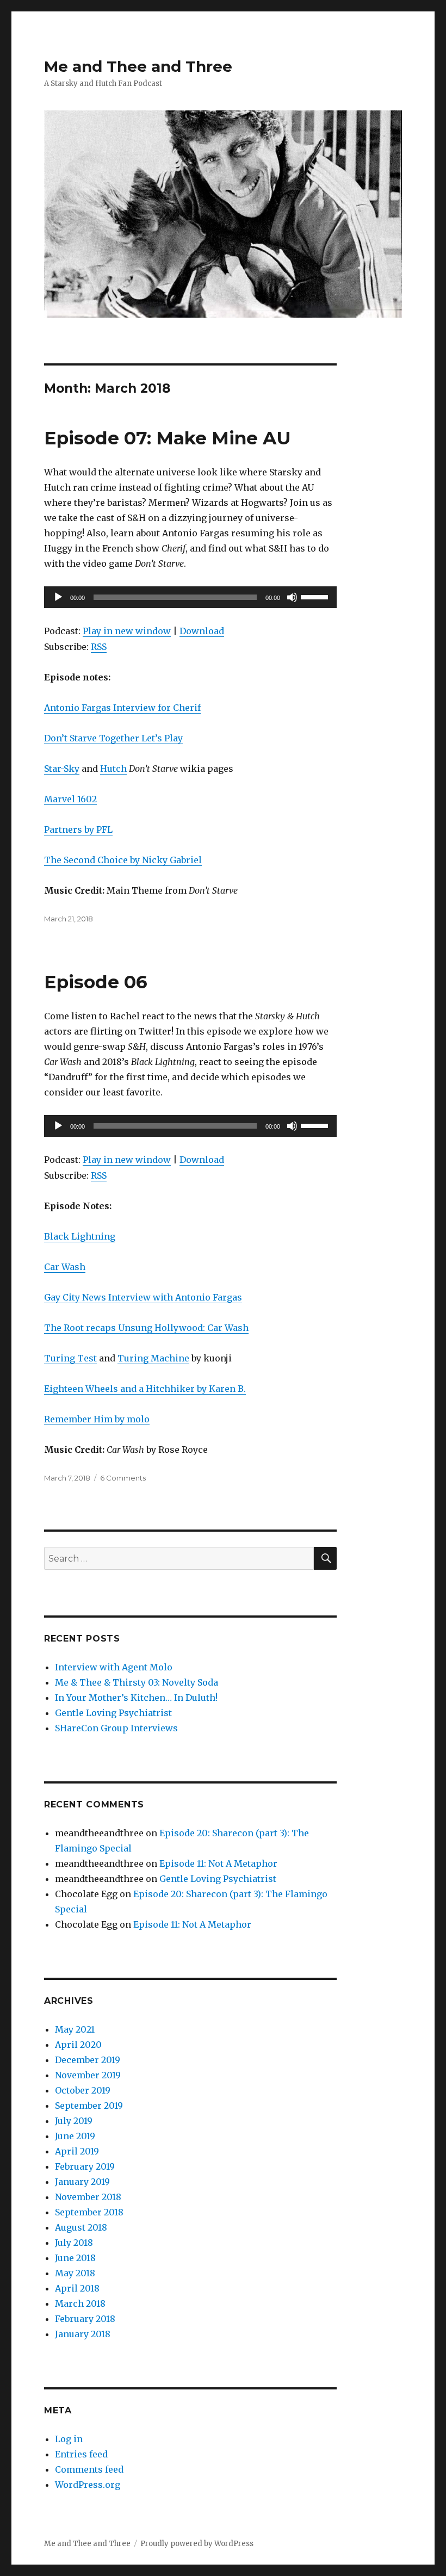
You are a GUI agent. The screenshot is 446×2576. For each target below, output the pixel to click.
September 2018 (89, 2212)
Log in (69, 2439)
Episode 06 (96, 982)
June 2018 (75, 2258)
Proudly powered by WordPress (197, 2544)
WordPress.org (88, 2485)
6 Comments (123, 1478)
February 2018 (85, 2319)
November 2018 (88, 2197)
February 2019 (85, 2166)
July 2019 (74, 2121)
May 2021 (75, 2029)
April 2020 (78, 2045)
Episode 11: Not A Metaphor (218, 1863)
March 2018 (80, 2303)
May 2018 (75, 2273)
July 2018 (74, 2243)
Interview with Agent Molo (114, 1667)
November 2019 (88, 2075)
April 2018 (77, 2288)
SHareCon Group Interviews (116, 1728)
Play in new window (127, 631)
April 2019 (77, 2151)
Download (202, 631)
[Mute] (292, 597)
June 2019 (75, 2136)
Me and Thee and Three (138, 66)
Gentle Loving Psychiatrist (113, 1713)
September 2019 (89, 2106)
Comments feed (89, 2469)
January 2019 (82, 2182)
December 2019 (88, 2060)
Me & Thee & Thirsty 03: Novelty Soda (137, 1682)
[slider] (316, 596)
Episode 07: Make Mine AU (168, 438)
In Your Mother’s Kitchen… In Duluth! (136, 1698)
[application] (191, 597)
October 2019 (83, 2090)
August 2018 (81, 2227)
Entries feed (81, 2454)
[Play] (58, 597)
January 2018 (83, 2334)
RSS (99, 647)
